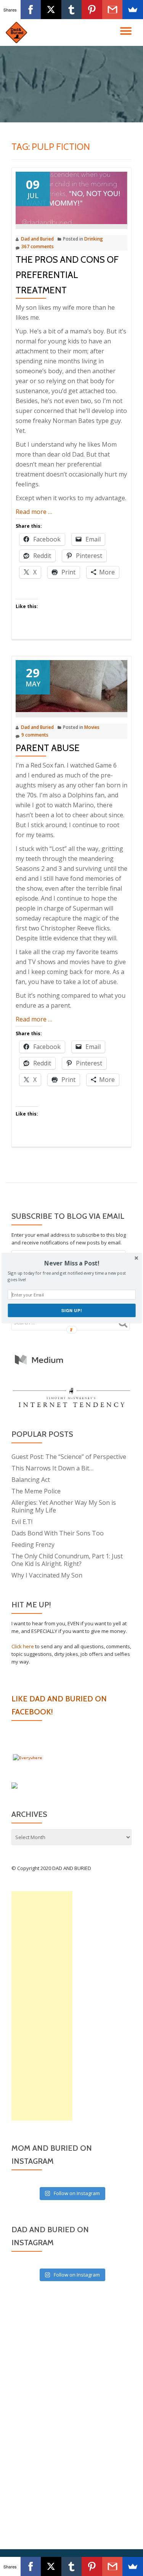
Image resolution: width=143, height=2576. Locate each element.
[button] (71, 1263)
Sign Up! (72, 1310)
